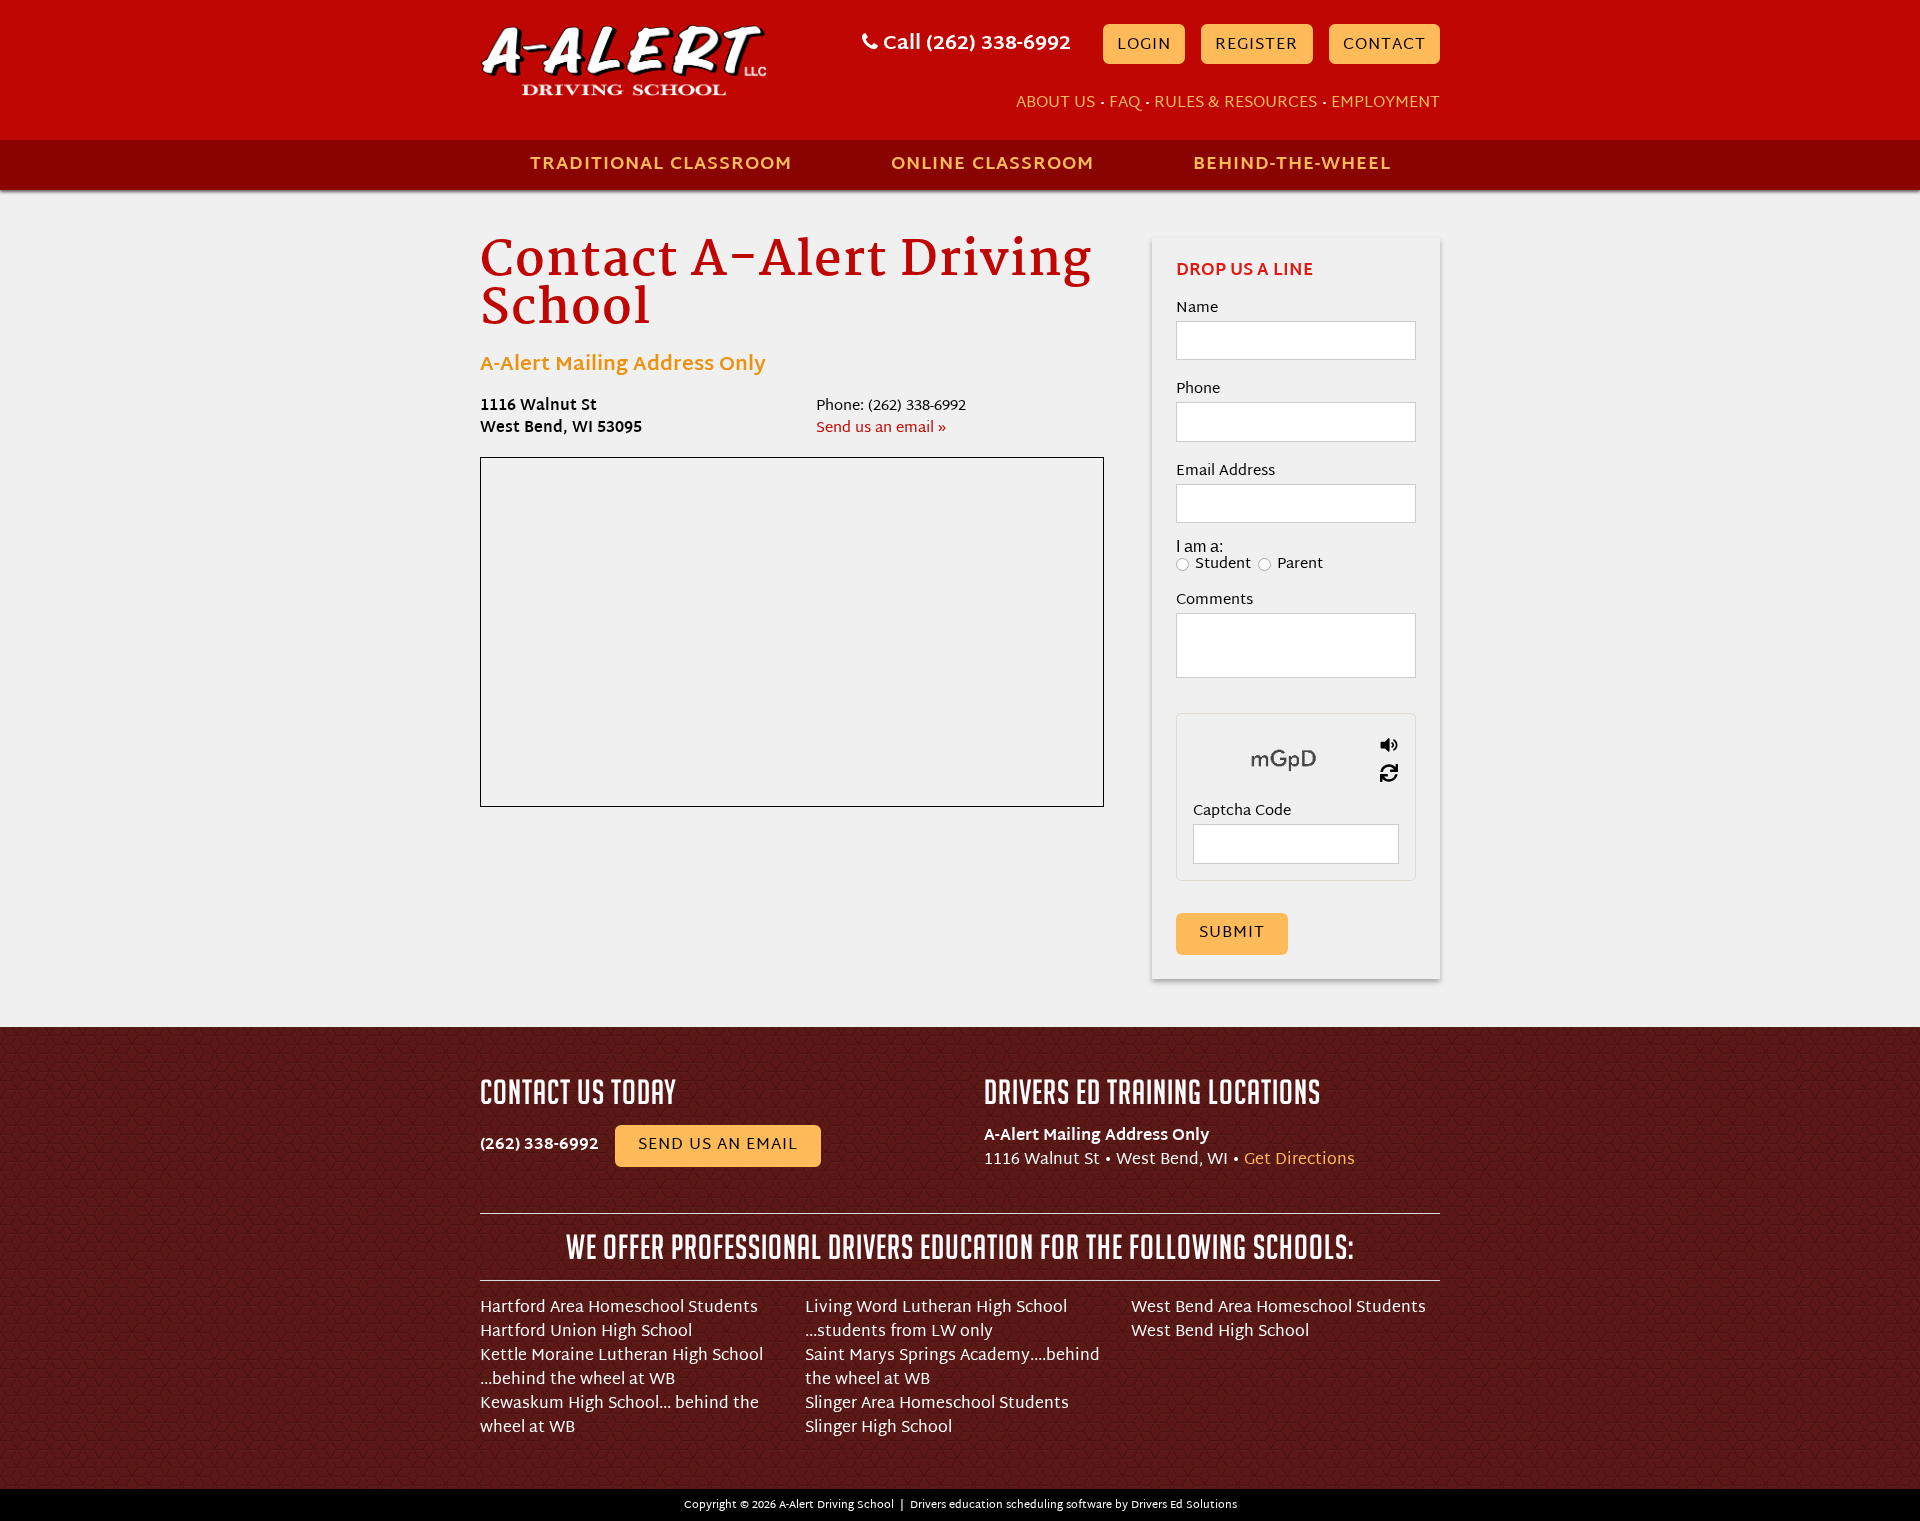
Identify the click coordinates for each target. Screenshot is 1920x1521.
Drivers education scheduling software (1011, 1505)
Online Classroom (992, 164)
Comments (1214, 598)
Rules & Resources (1235, 103)
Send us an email (718, 1145)
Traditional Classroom (661, 164)
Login (1144, 45)
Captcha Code (1242, 809)
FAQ (1124, 103)
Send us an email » (881, 428)
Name (1197, 306)
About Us (1055, 103)
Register (1256, 45)
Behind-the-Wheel (1292, 164)
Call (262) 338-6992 (974, 44)
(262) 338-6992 (539, 1145)
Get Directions (1299, 1160)
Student (1223, 562)
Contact (1384, 45)
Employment (1385, 103)
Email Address (1225, 469)
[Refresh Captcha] (1389, 774)
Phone (1198, 387)
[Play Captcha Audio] (1389, 746)
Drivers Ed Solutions (1184, 1505)
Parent (1300, 562)
